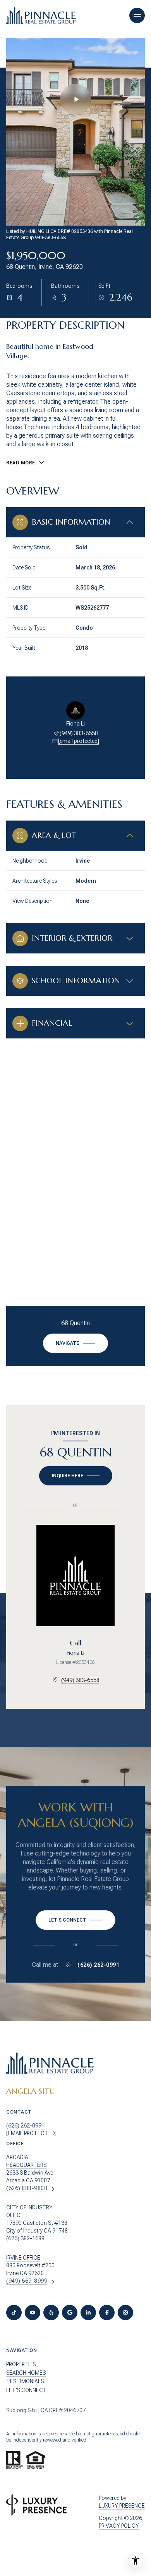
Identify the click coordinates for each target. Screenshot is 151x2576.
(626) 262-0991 (98, 1965)
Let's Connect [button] (27, 2390)
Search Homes (26, 2373)
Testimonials (25, 2381)
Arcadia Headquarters (26, 2161)
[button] (75, 1920)
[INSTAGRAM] (125, 2313)
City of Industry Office (29, 2211)
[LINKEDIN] (88, 2313)
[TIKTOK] (14, 2313)
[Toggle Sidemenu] (137, 15)
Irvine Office (23, 2258)
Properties (21, 2364)
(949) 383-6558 (79, 733)
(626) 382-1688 (25, 2238)
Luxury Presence (122, 2506)
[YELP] (51, 2313)
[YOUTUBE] (33, 2313)
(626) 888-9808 (27, 2188)
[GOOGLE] (70, 2313)
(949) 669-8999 (27, 2281)
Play (75, 99)
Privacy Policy (119, 2526)
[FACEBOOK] (107, 2313)
